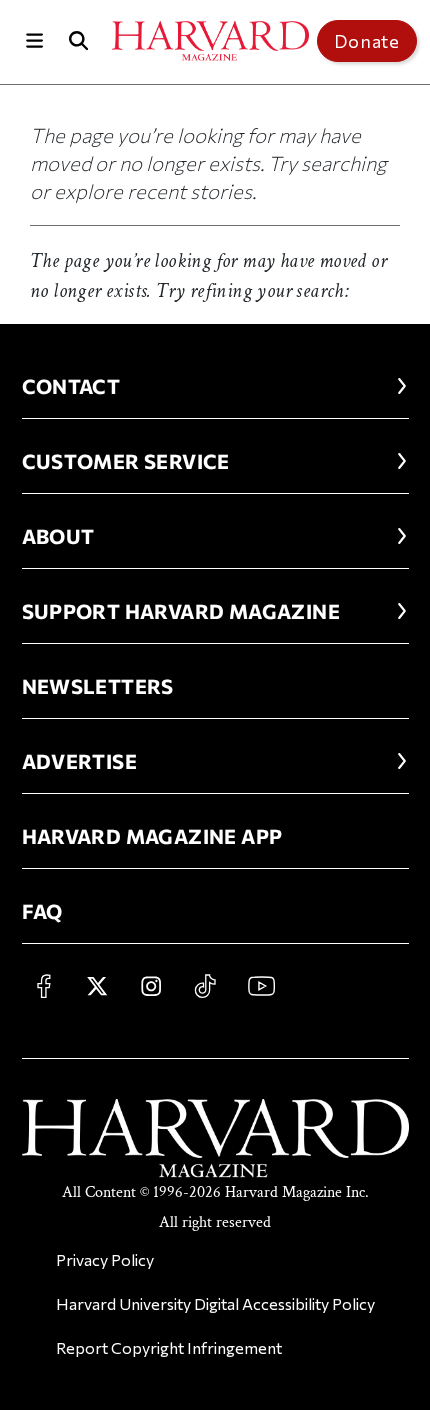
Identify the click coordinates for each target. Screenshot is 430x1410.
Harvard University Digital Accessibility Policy (215, 1303)
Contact (71, 386)
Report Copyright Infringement (169, 1347)
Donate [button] (367, 41)
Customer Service (126, 461)
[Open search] (79, 40)
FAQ (42, 911)
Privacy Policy (105, 1259)
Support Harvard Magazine (181, 611)
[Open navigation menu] (35, 40)
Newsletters (98, 686)
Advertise (80, 761)
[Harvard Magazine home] (210, 41)
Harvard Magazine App (152, 836)
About (58, 536)
